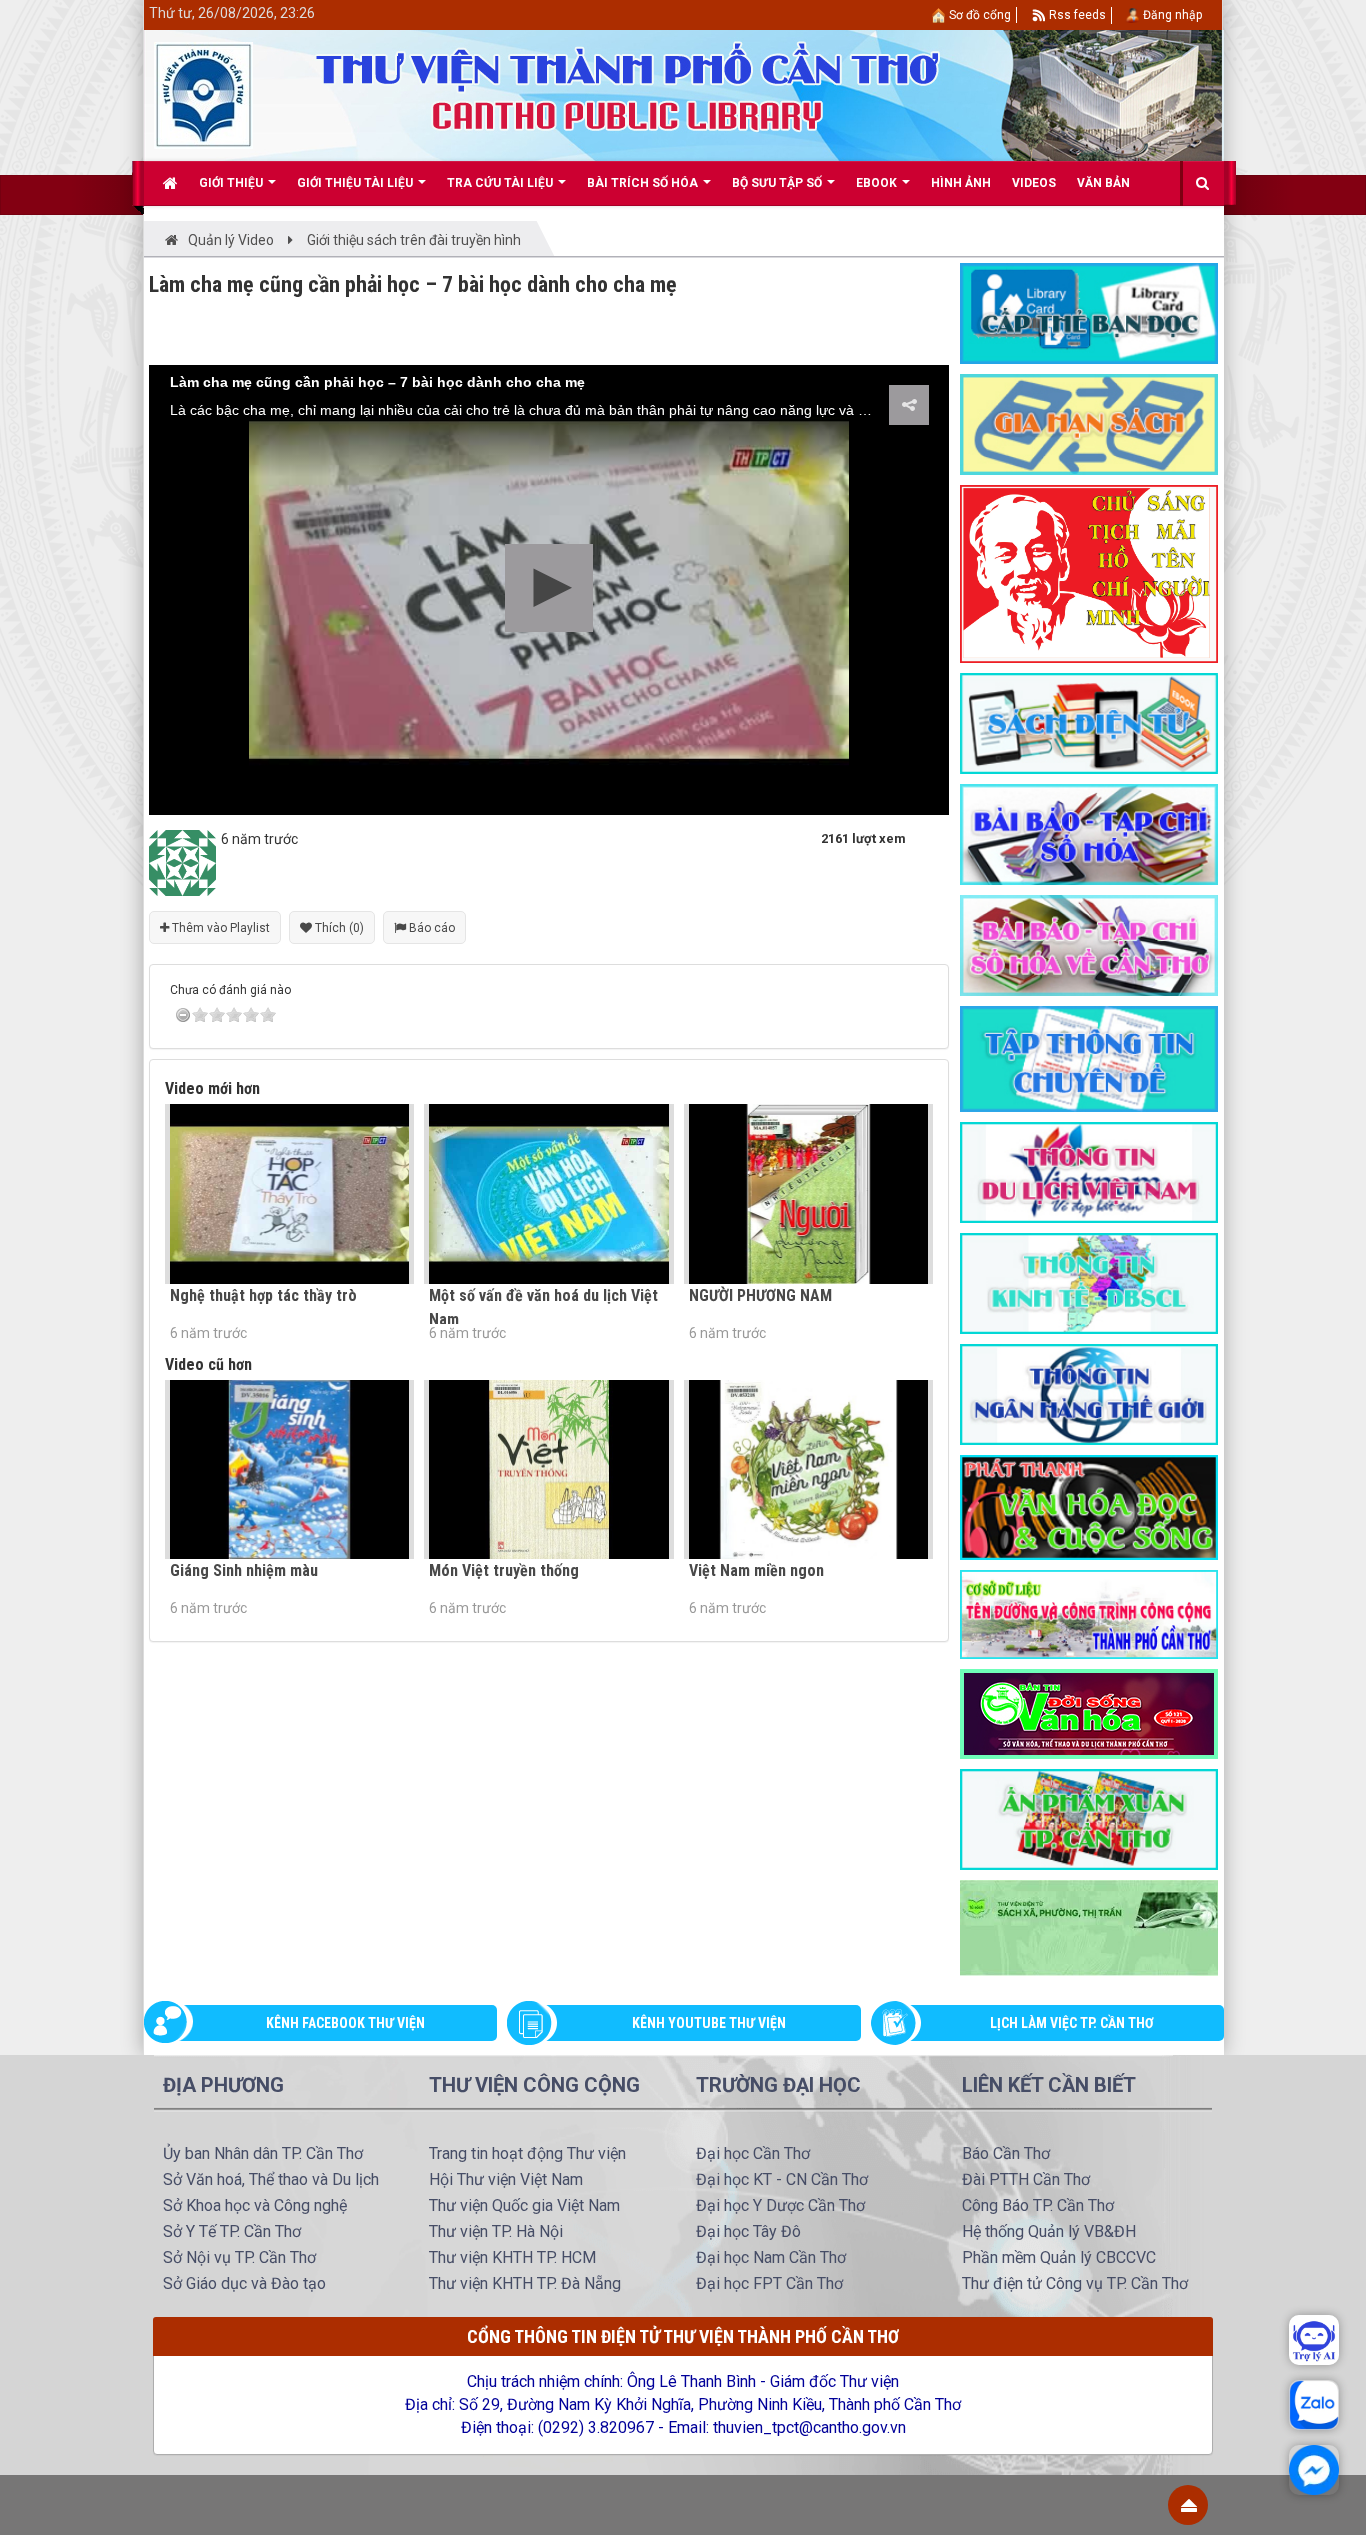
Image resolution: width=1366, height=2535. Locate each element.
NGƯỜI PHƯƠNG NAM (760, 1295)
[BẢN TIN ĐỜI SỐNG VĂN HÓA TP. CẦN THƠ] (1089, 1712)
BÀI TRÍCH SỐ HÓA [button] (644, 183)
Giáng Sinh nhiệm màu (244, 1570)
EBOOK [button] (878, 183)
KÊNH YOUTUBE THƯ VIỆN (709, 2023)
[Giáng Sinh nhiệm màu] (289, 1469)
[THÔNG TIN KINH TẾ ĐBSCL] (1089, 1282)
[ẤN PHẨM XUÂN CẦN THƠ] (1089, 1818)
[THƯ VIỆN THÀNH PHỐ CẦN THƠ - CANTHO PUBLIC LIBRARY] (203, 94)
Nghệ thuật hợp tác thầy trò (263, 1295)
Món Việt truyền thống (504, 1570)
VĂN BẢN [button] (1103, 183)
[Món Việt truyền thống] (548, 1469)
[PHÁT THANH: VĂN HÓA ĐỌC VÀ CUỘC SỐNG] (1089, 1506)
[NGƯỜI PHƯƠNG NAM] (808, 1193)
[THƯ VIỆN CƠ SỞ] (1089, 1927)
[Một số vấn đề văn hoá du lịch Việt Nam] (548, 1193)
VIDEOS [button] (1034, 183)
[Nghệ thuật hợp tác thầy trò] (289, 1193)
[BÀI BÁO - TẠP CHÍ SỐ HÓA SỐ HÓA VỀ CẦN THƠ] (1089, 944)
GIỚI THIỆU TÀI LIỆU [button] (356, 183)
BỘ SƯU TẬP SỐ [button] (778, 183)
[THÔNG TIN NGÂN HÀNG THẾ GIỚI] (1089, 1393)
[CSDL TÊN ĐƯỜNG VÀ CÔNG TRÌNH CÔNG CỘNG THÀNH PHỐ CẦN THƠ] (1089, 1613)
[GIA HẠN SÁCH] (1089, 423)
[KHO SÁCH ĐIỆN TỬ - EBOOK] (1089, 722)
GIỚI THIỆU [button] (232, 183)
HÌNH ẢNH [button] (961, 183)
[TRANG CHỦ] (170, 183)
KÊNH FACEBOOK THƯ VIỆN (345, 2023)
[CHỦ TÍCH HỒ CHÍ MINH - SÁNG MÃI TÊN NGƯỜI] (1089, 573)
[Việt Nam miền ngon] (808, 1469)
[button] (549, 588)
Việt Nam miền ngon (756, 1570)
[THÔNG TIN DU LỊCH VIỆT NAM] (1089, 1171)
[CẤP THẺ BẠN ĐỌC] (1089, 312)
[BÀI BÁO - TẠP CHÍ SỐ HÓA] (1089, 833)
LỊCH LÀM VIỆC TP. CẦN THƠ (1072, 2023)
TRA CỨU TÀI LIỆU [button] (501, 183)
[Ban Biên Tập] (182, 862)
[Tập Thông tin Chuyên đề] (1089, 1058)
